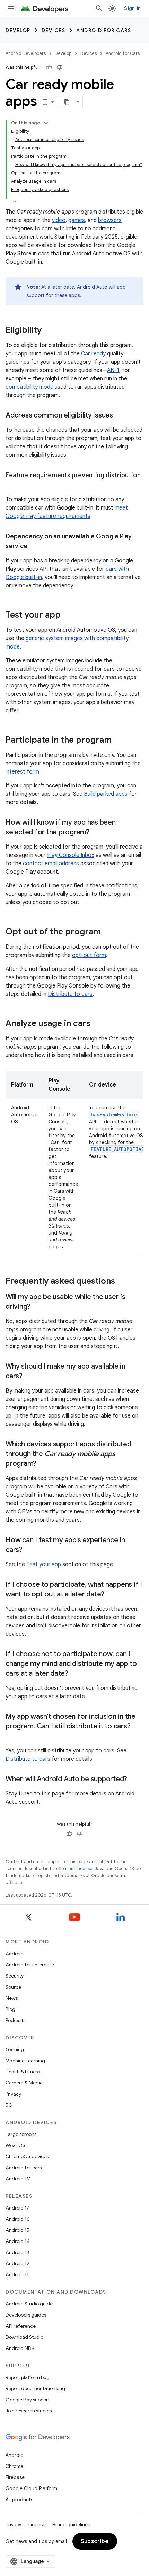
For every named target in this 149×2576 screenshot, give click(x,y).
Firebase (15, 2477)
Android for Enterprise (30, 1965)
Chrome (14, 2466)
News (12, 1998)
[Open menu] (11, 8)
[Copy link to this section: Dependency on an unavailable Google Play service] (34, 547)
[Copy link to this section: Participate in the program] (119, 741)
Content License (75, 1869)
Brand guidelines (71, 2525)
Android (15, 1954)
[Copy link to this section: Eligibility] (49, 331)
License (37, 2525)
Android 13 (17, 2252)
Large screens (21, 2134)
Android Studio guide (29, 2304)
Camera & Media (24, 2083)
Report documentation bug (35, 2388)
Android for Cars (104, 30)
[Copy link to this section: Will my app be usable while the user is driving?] (37, 1307)
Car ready (93, 354)
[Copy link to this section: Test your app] (68, 616)
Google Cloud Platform (31, 2488)
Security (15, 1976)
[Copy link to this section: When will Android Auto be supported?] (134, 1780)
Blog (10, 2009)
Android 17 (17, 2208)
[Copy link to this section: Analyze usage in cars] (97, 1024)
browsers (110, 220)
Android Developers (26, 53)
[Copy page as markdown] (67, 102)
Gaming (15, 2049)
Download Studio (24, 2337)
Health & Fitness (23, 2072)
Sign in (132, 8)
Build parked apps (106, 794)
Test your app (44, 1564)
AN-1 (113, 370)
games (77, 220)
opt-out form (89, 955)
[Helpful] (49, 67)
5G (9, 2105)
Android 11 (17, 2274)
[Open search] (99, 8)
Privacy (13, 2094)
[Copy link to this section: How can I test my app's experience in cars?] (29, 1550)
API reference (21, 2326)
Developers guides (26, 2315)
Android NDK (20, 2348)
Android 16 (18, 2219)
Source (13, 1987)
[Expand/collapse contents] (46, 123)
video (59, 220)
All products (19, 2500)
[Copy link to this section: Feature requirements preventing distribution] (12, 486)
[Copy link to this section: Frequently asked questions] (122, 1282)
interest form (22, 772)
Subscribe (95, 2541)
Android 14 (18, 2241)
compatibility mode (29, 387)
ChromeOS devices (27, 2156)
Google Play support (28, 2400)
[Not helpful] (60, 67)
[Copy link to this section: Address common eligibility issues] (120, 416)
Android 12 (17, 2263)
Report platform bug (28, 2377)
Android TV (18, 2179)
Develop (18, 30)
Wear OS (15, 2145)
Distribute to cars (70, 994)
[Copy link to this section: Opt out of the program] (108, 932)
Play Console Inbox (71, 855)
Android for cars (24, 2168)
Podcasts (15, 2020)
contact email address (51, 864)
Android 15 (17, 2230)
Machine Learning (25, 2061)
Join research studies (29, 2411)
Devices (54, 30)
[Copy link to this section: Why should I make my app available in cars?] (29, 1377)
